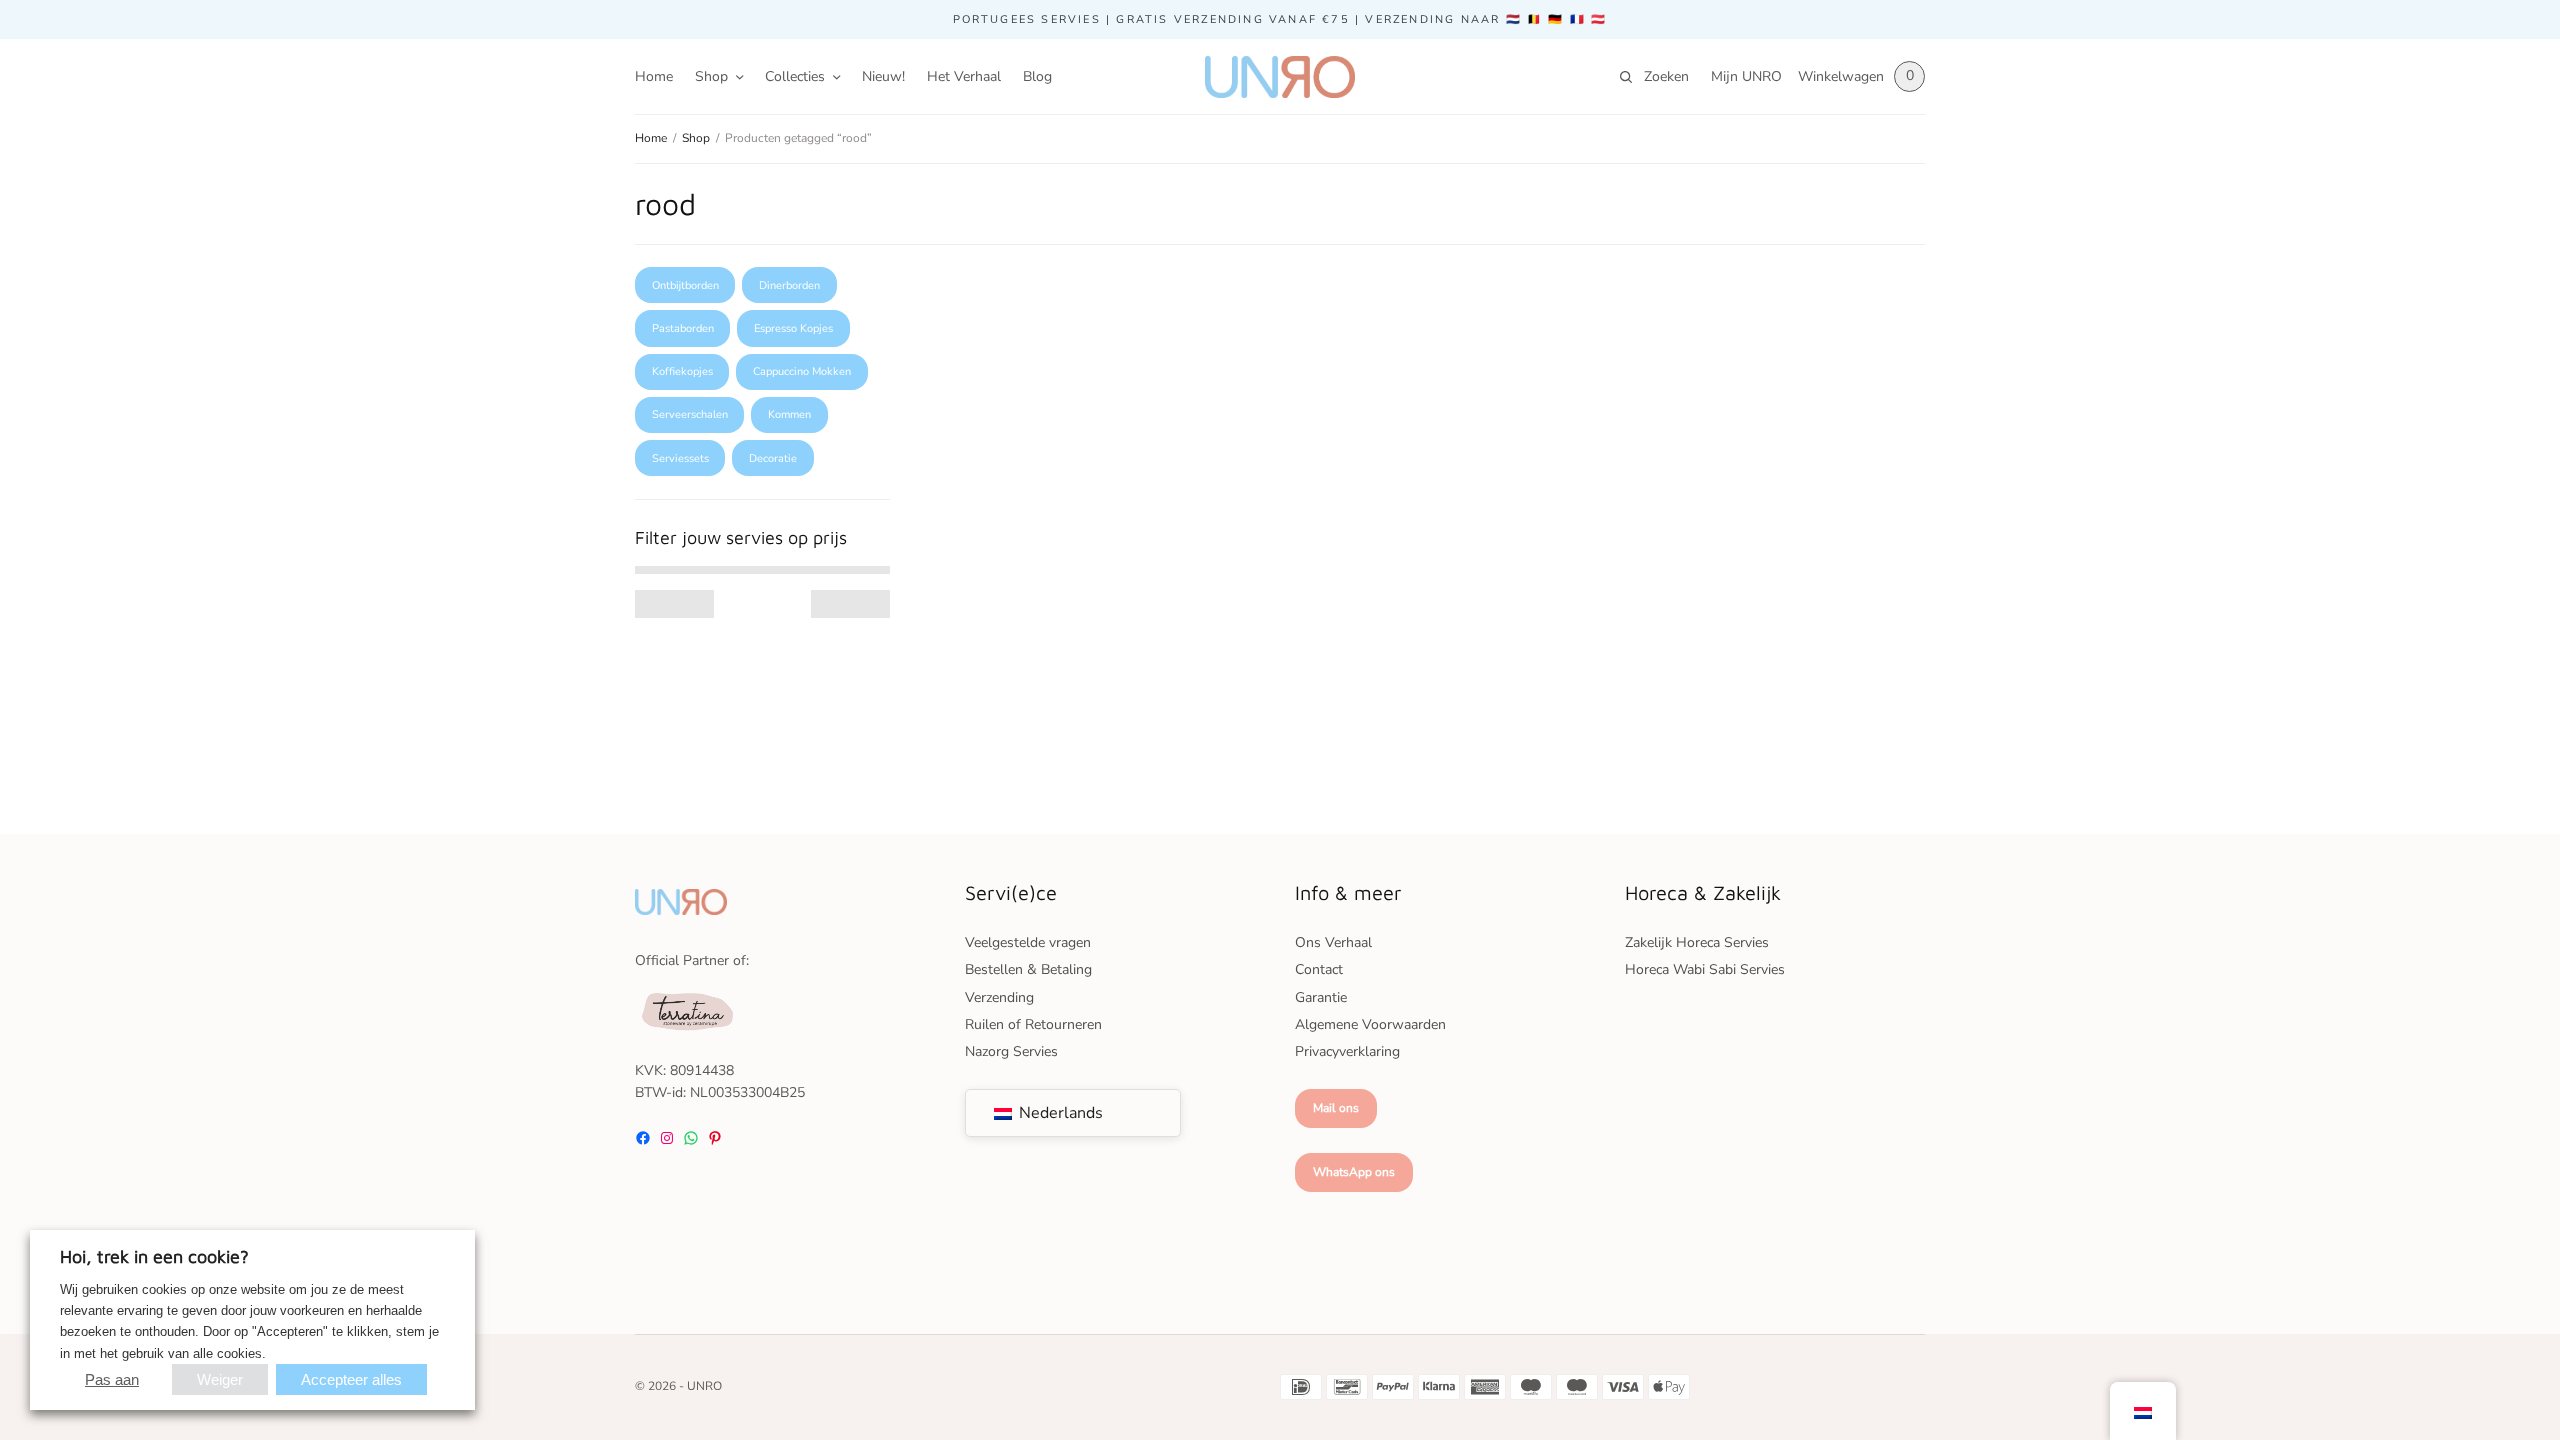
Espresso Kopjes (793, 328)
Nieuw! (883, 76)
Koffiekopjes (682, 371)
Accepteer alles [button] (351, 1379)
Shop (711, 76)
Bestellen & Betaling (1028, 969)
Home (654, 76)
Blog (1037, 76)
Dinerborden (789, 285)
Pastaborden (683, 328)
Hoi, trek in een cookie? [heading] (154, 1256)
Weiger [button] (220, 1379)
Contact (1319, 969)
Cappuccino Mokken (802, 371)
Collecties (795, 76)
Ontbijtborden (685, 285)
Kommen (789, 414)
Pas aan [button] (112, 1379)
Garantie (1321, 997)
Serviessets (680, 458)
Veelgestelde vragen (1028, 942)
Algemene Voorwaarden (1370, 1024)
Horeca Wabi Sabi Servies (1705, 969)
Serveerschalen (690, 414)
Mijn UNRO (1746, 76)
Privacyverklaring (1347, 1051)
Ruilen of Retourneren (1033, 1024)
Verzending (999, 997)
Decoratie (773, 458)
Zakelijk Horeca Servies (1697, 942)
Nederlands (1059, 1113)
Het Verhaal (964, 76)
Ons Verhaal (1333, 942)
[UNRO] (1280, 77)
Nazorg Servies (1011, 1051)
